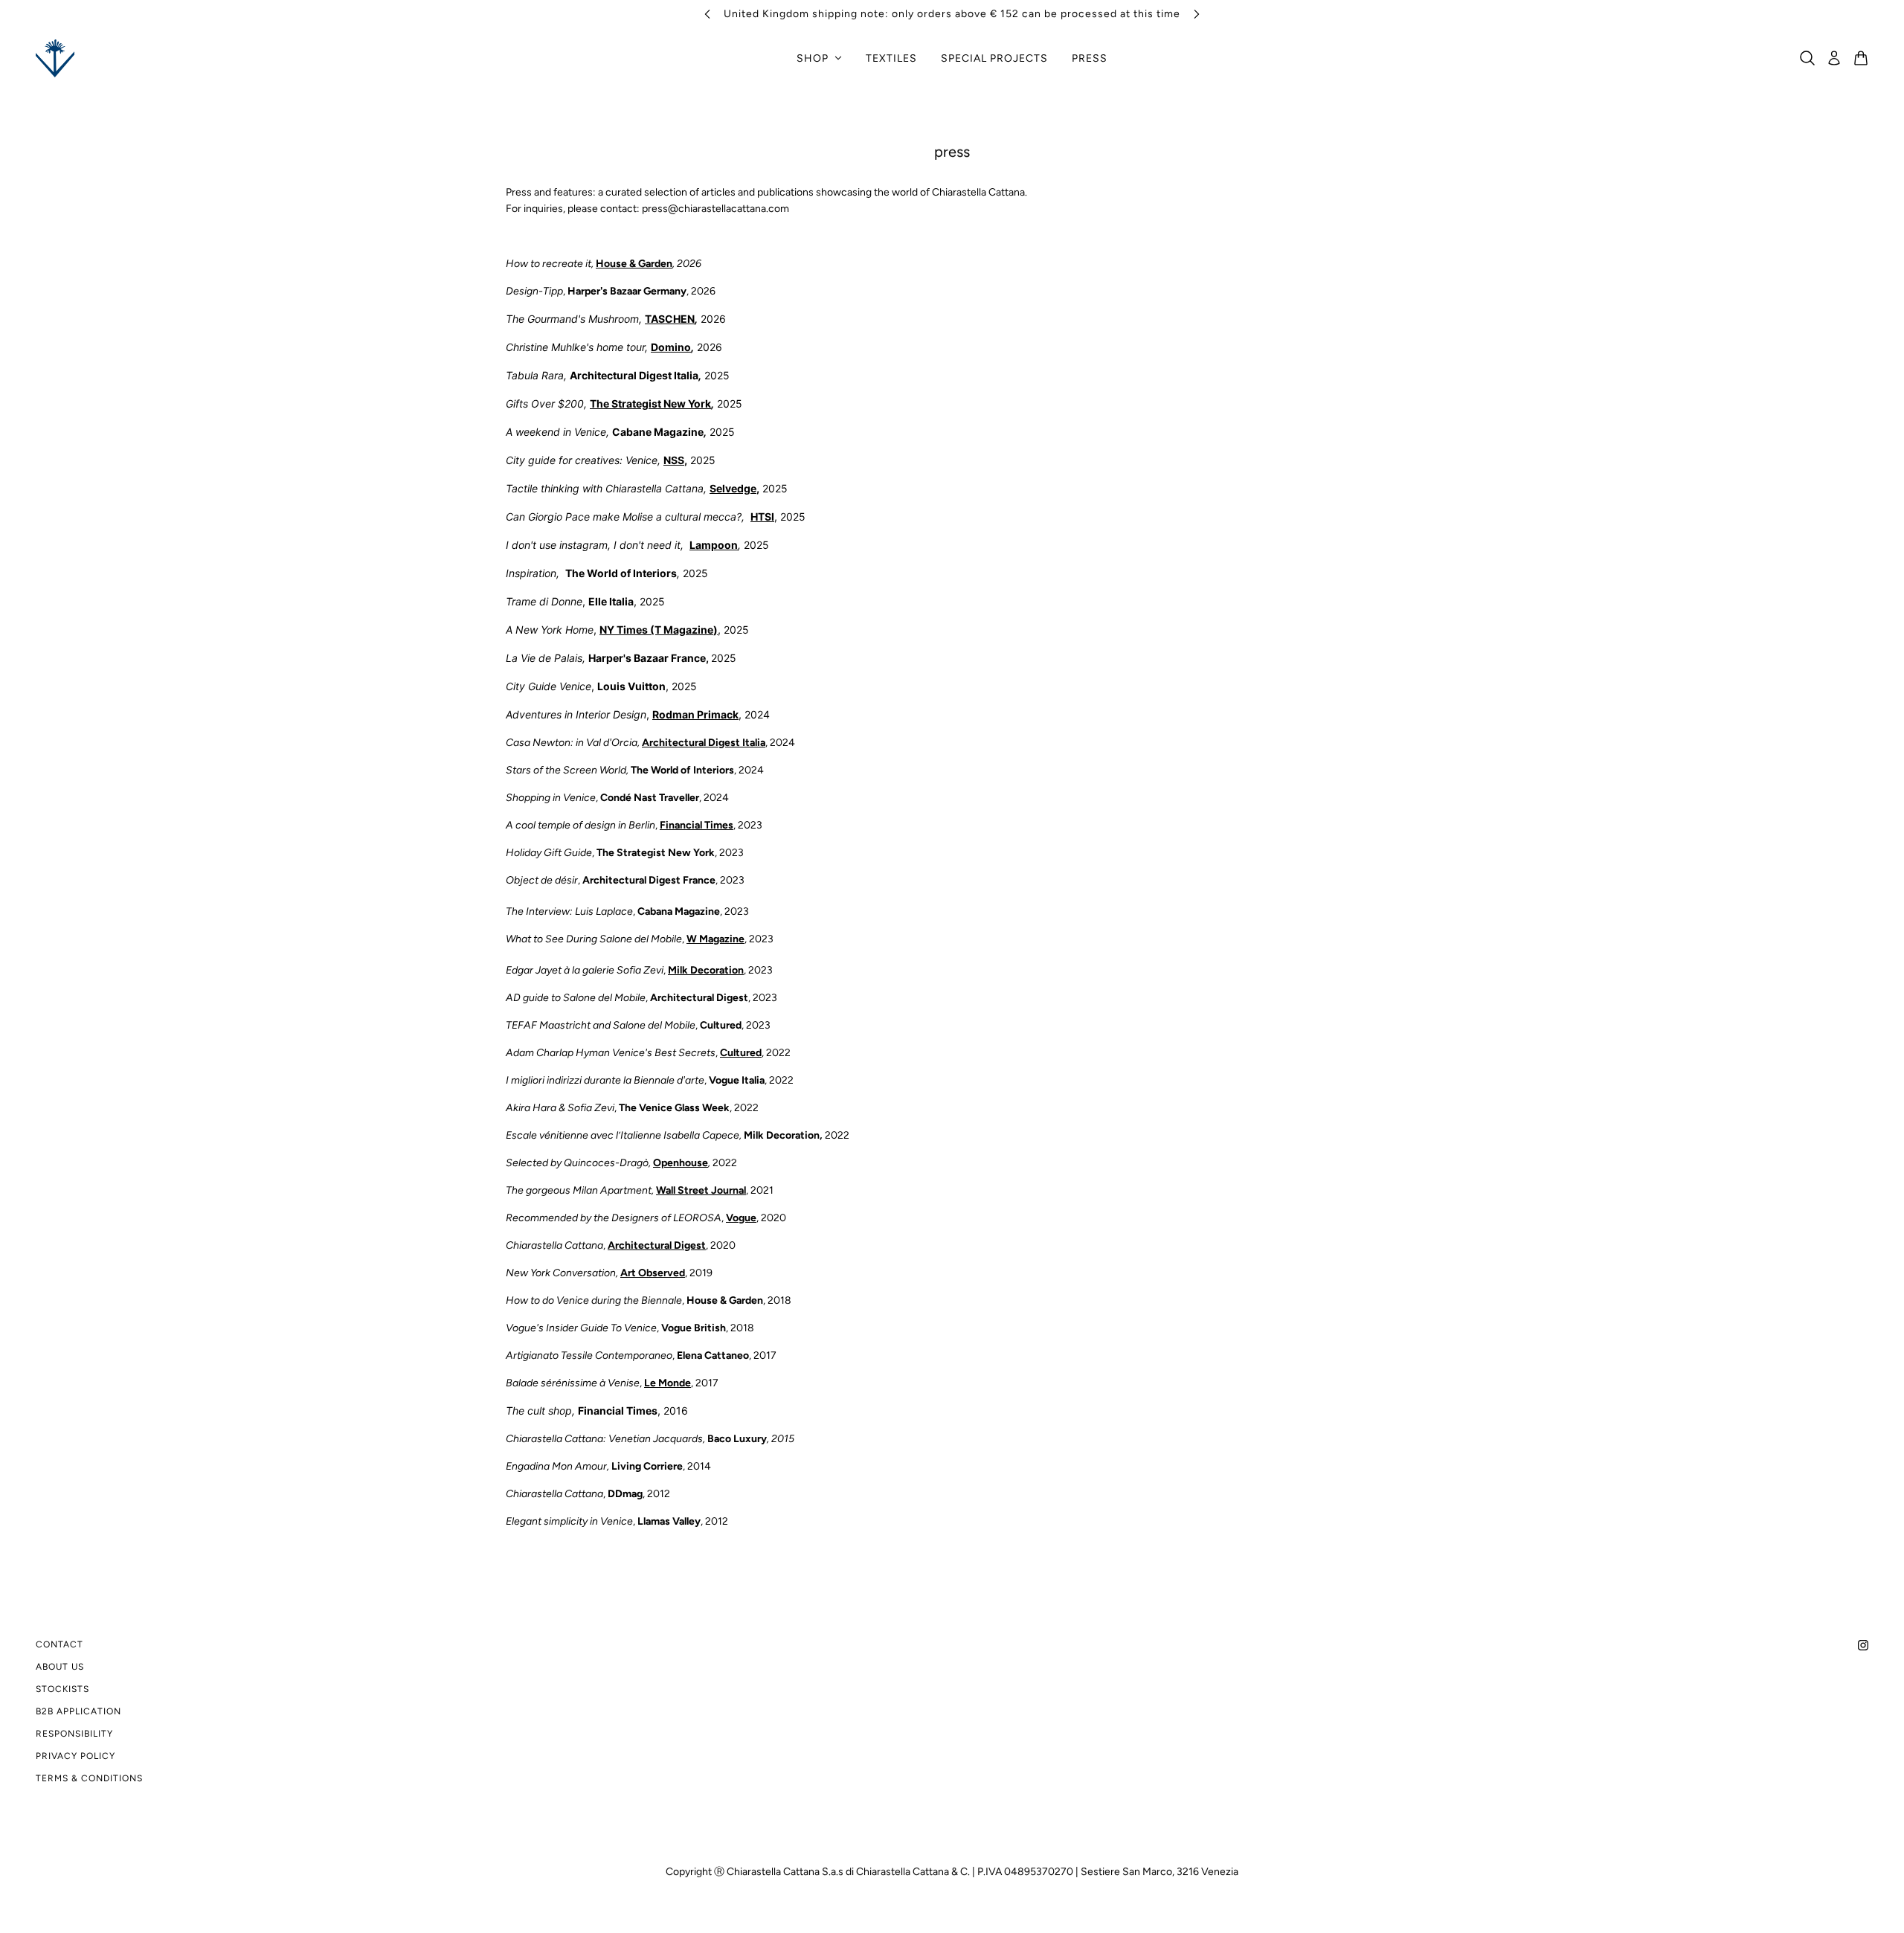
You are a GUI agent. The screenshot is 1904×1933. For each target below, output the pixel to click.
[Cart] (1861, 58)
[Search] (1807, 58)
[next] (1197, 14)
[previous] (707, 14)
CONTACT (59, 1644)
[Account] (1834, 58)
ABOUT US (60, 1667)
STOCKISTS (62, 1689)
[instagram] (1863, 1644)
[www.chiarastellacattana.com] (55, 58)
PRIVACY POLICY (75, 1756)
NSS (674, 460)
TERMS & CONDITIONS (89, 1778)
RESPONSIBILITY (74, 1734)
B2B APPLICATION (78, 1711)
